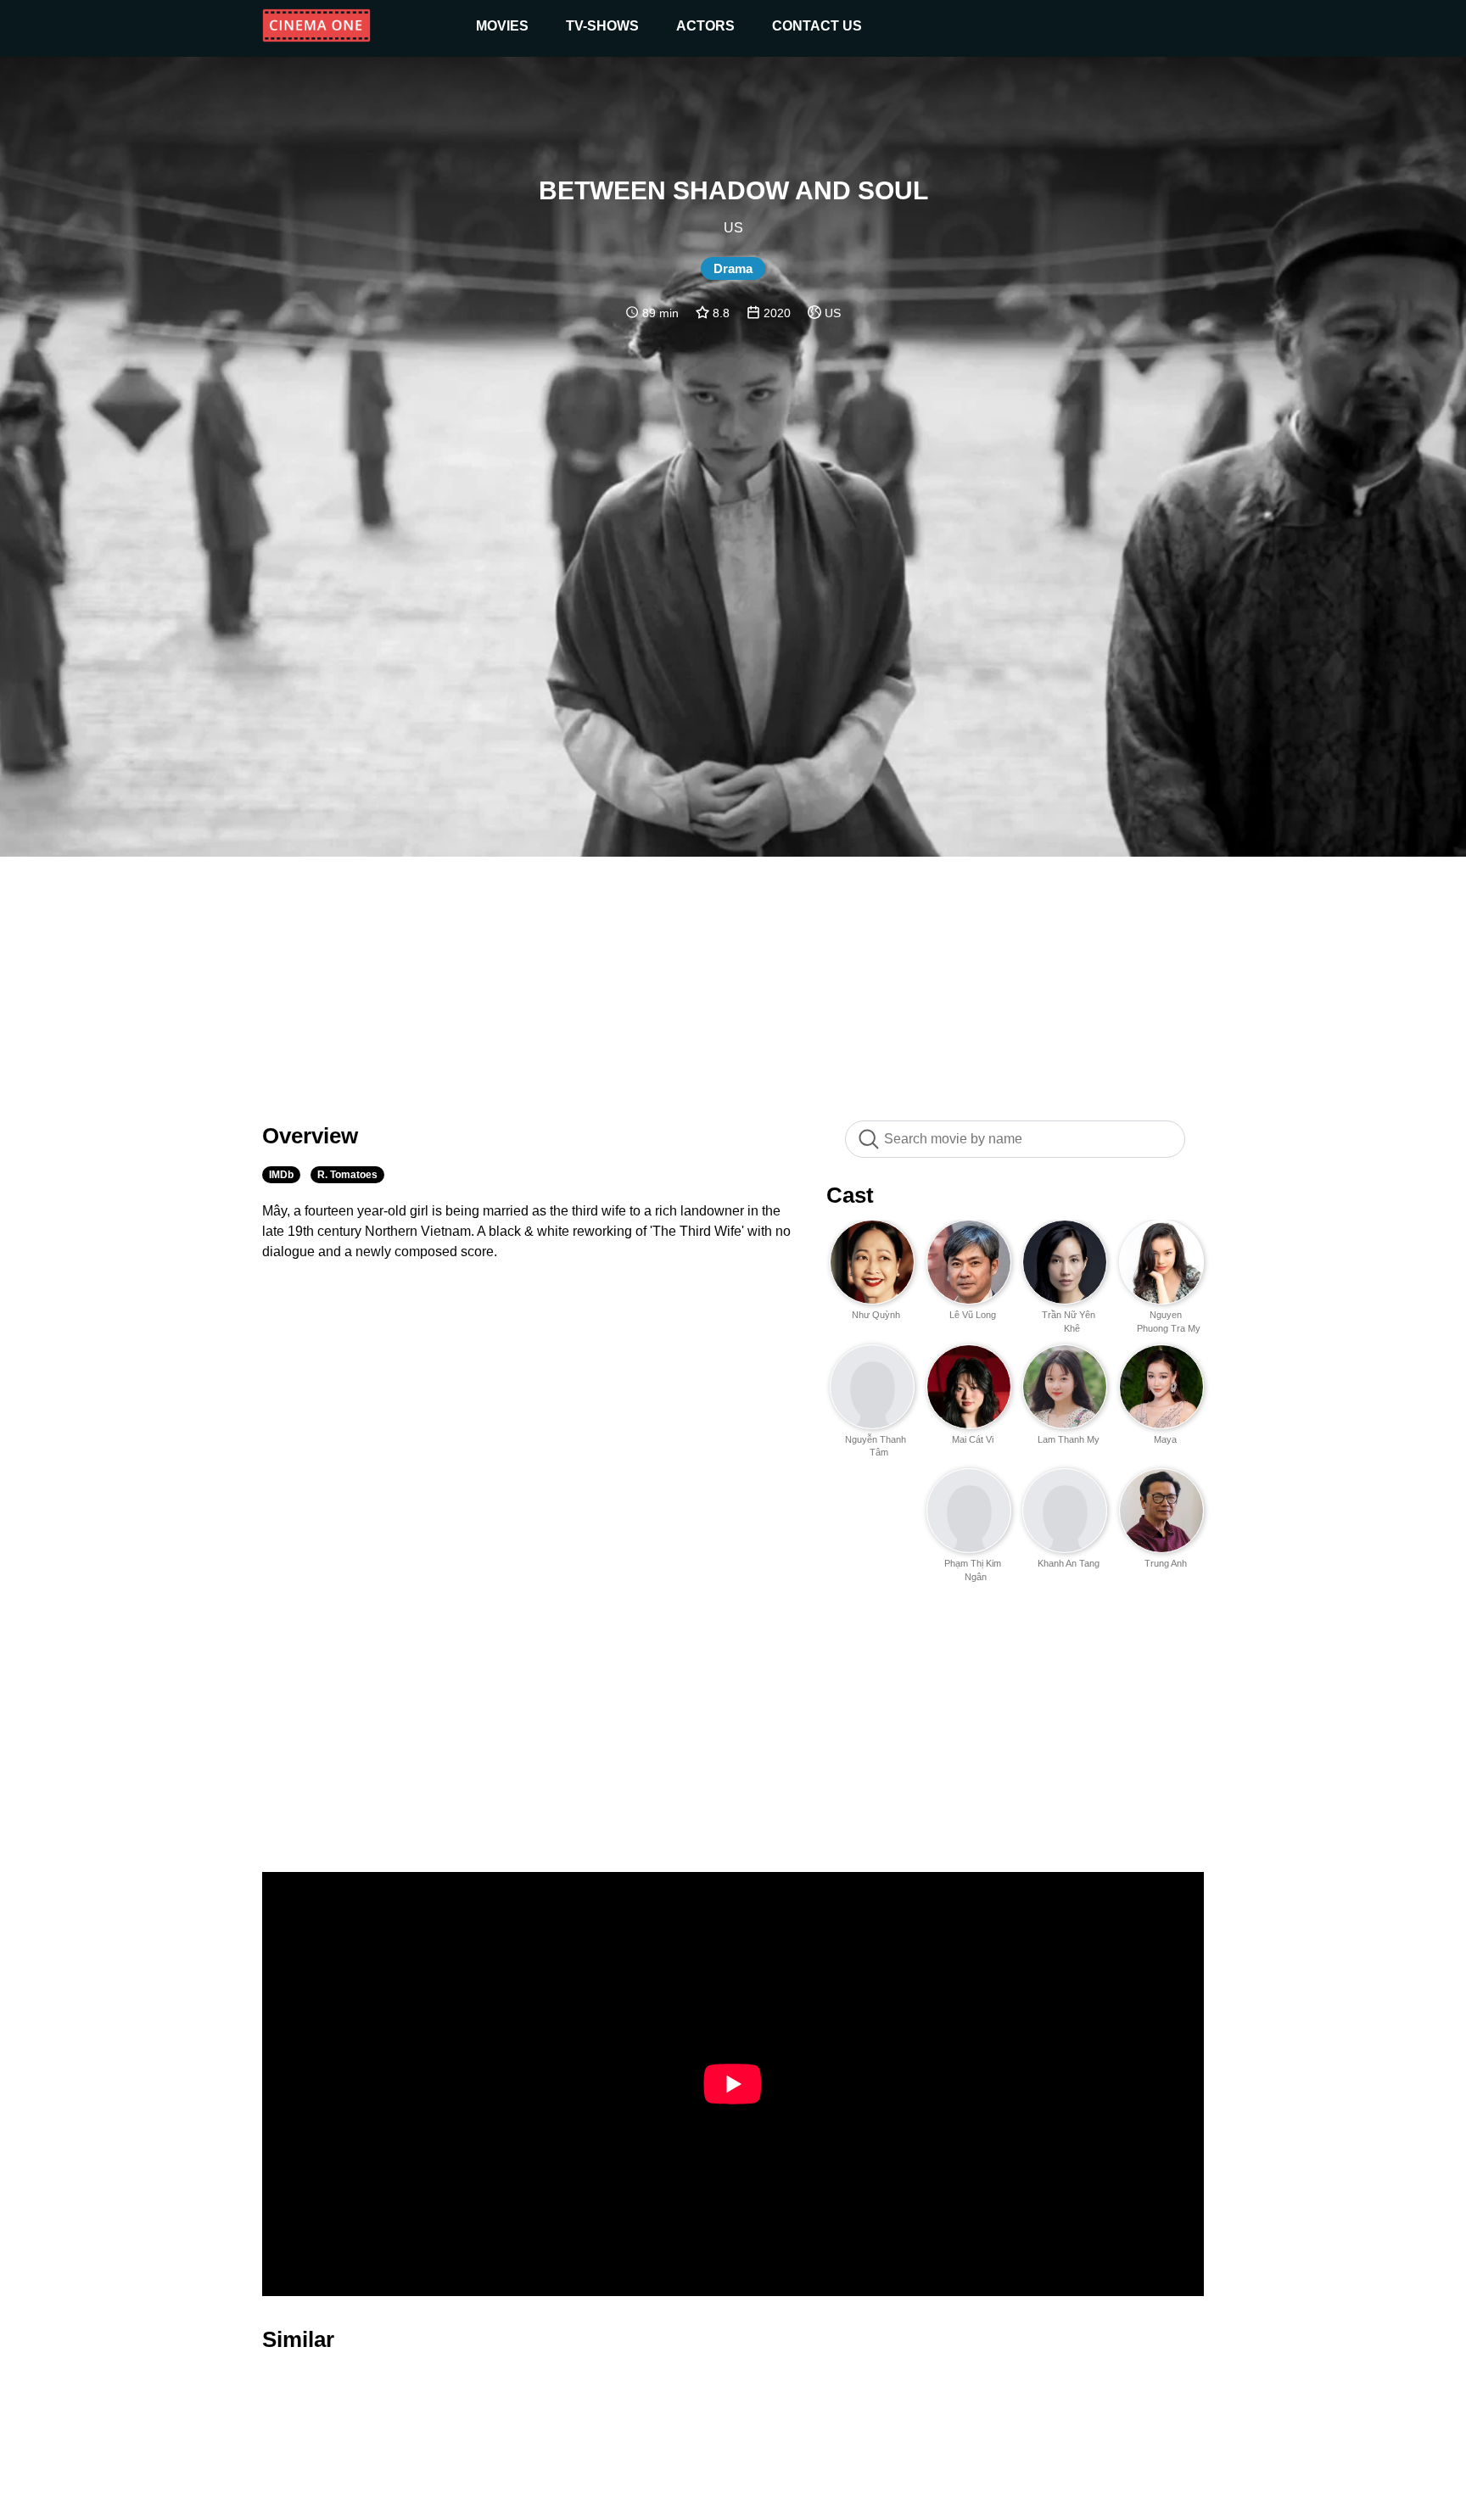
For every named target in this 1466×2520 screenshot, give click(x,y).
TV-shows (602, 26)
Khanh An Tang (1069, 1563)
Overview (310, 1136)
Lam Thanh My (1069, 1439)
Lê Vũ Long (973, 1315)
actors (705, 26)
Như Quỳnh (876, 1315)
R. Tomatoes (347, 1175)
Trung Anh (1166, 1563)
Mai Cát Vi (973, 1439)
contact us (817, 26)
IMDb (281, 1175)
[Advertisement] (733, 980)
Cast (850, 1195)
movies (502, 26)
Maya (1165, 1439)
